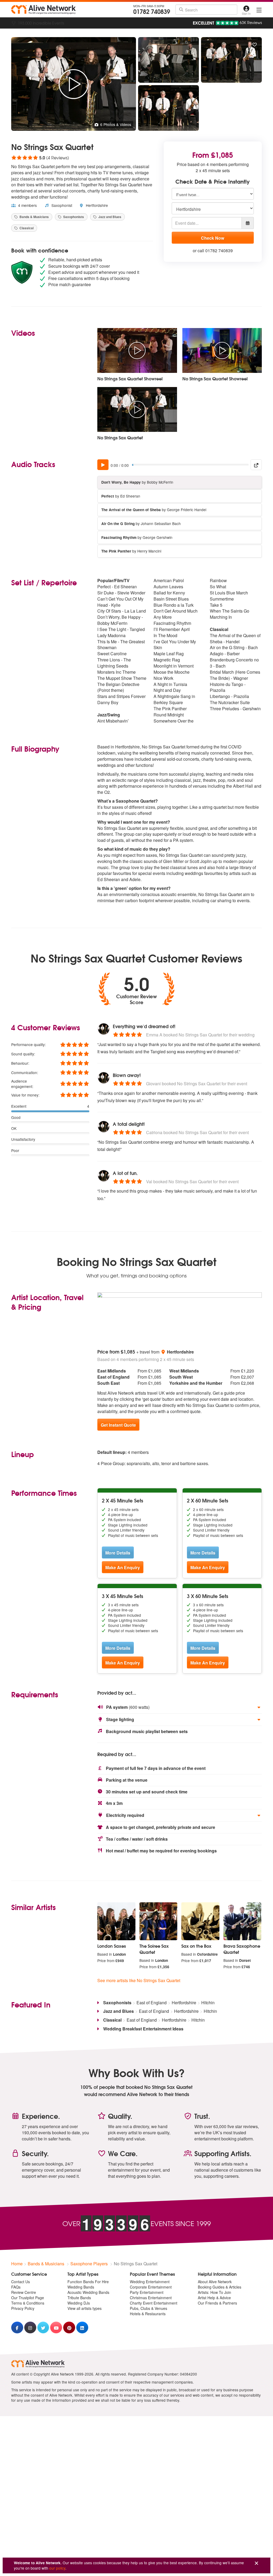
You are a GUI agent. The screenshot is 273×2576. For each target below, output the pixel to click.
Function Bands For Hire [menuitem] (88, 2282)
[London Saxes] (116, 1921)
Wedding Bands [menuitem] (81, 2287)
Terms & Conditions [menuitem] (28, 2303)
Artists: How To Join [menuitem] (214, 2292)
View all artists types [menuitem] (85, 2308)
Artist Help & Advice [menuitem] (214, 2298)
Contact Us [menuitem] (21, 2282)
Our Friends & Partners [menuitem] (217, 2303)
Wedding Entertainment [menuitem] (150, 2282)
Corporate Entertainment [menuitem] (151, 2287)
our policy (57, 2568)
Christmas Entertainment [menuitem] (151, 2298)
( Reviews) (40, 157)
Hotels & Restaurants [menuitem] (148, 2314)
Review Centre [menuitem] (24, 2292)
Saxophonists (73, 217)
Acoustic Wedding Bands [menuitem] (88, 2292)
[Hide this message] (256, 2563)
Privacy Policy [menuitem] (23, 2308)
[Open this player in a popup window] (256, 465)
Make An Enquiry (123, 1567)
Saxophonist (61, 205)
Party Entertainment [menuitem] (147, 2292)
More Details (118, 1553)
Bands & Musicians (34, 217)
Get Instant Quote (118, 1425)
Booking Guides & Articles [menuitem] (220, 2287)
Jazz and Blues (109, 217)
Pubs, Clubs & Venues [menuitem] (148, 2308)
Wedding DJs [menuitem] (79, 2303)
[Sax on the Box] (200, 1921)
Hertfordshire (96, 205)
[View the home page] (43, 10)
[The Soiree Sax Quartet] (158, 1921)
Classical (26, 228)
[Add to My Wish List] (255, 45)
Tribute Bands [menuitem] (79, 2298)
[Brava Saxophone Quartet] (242, 1921)
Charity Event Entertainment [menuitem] (154, 2303)
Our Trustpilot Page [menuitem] (28, 2298)
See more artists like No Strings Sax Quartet (139, 1980)
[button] (180, 1707)
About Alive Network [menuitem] (215, 2282)
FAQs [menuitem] (16, 2287)
